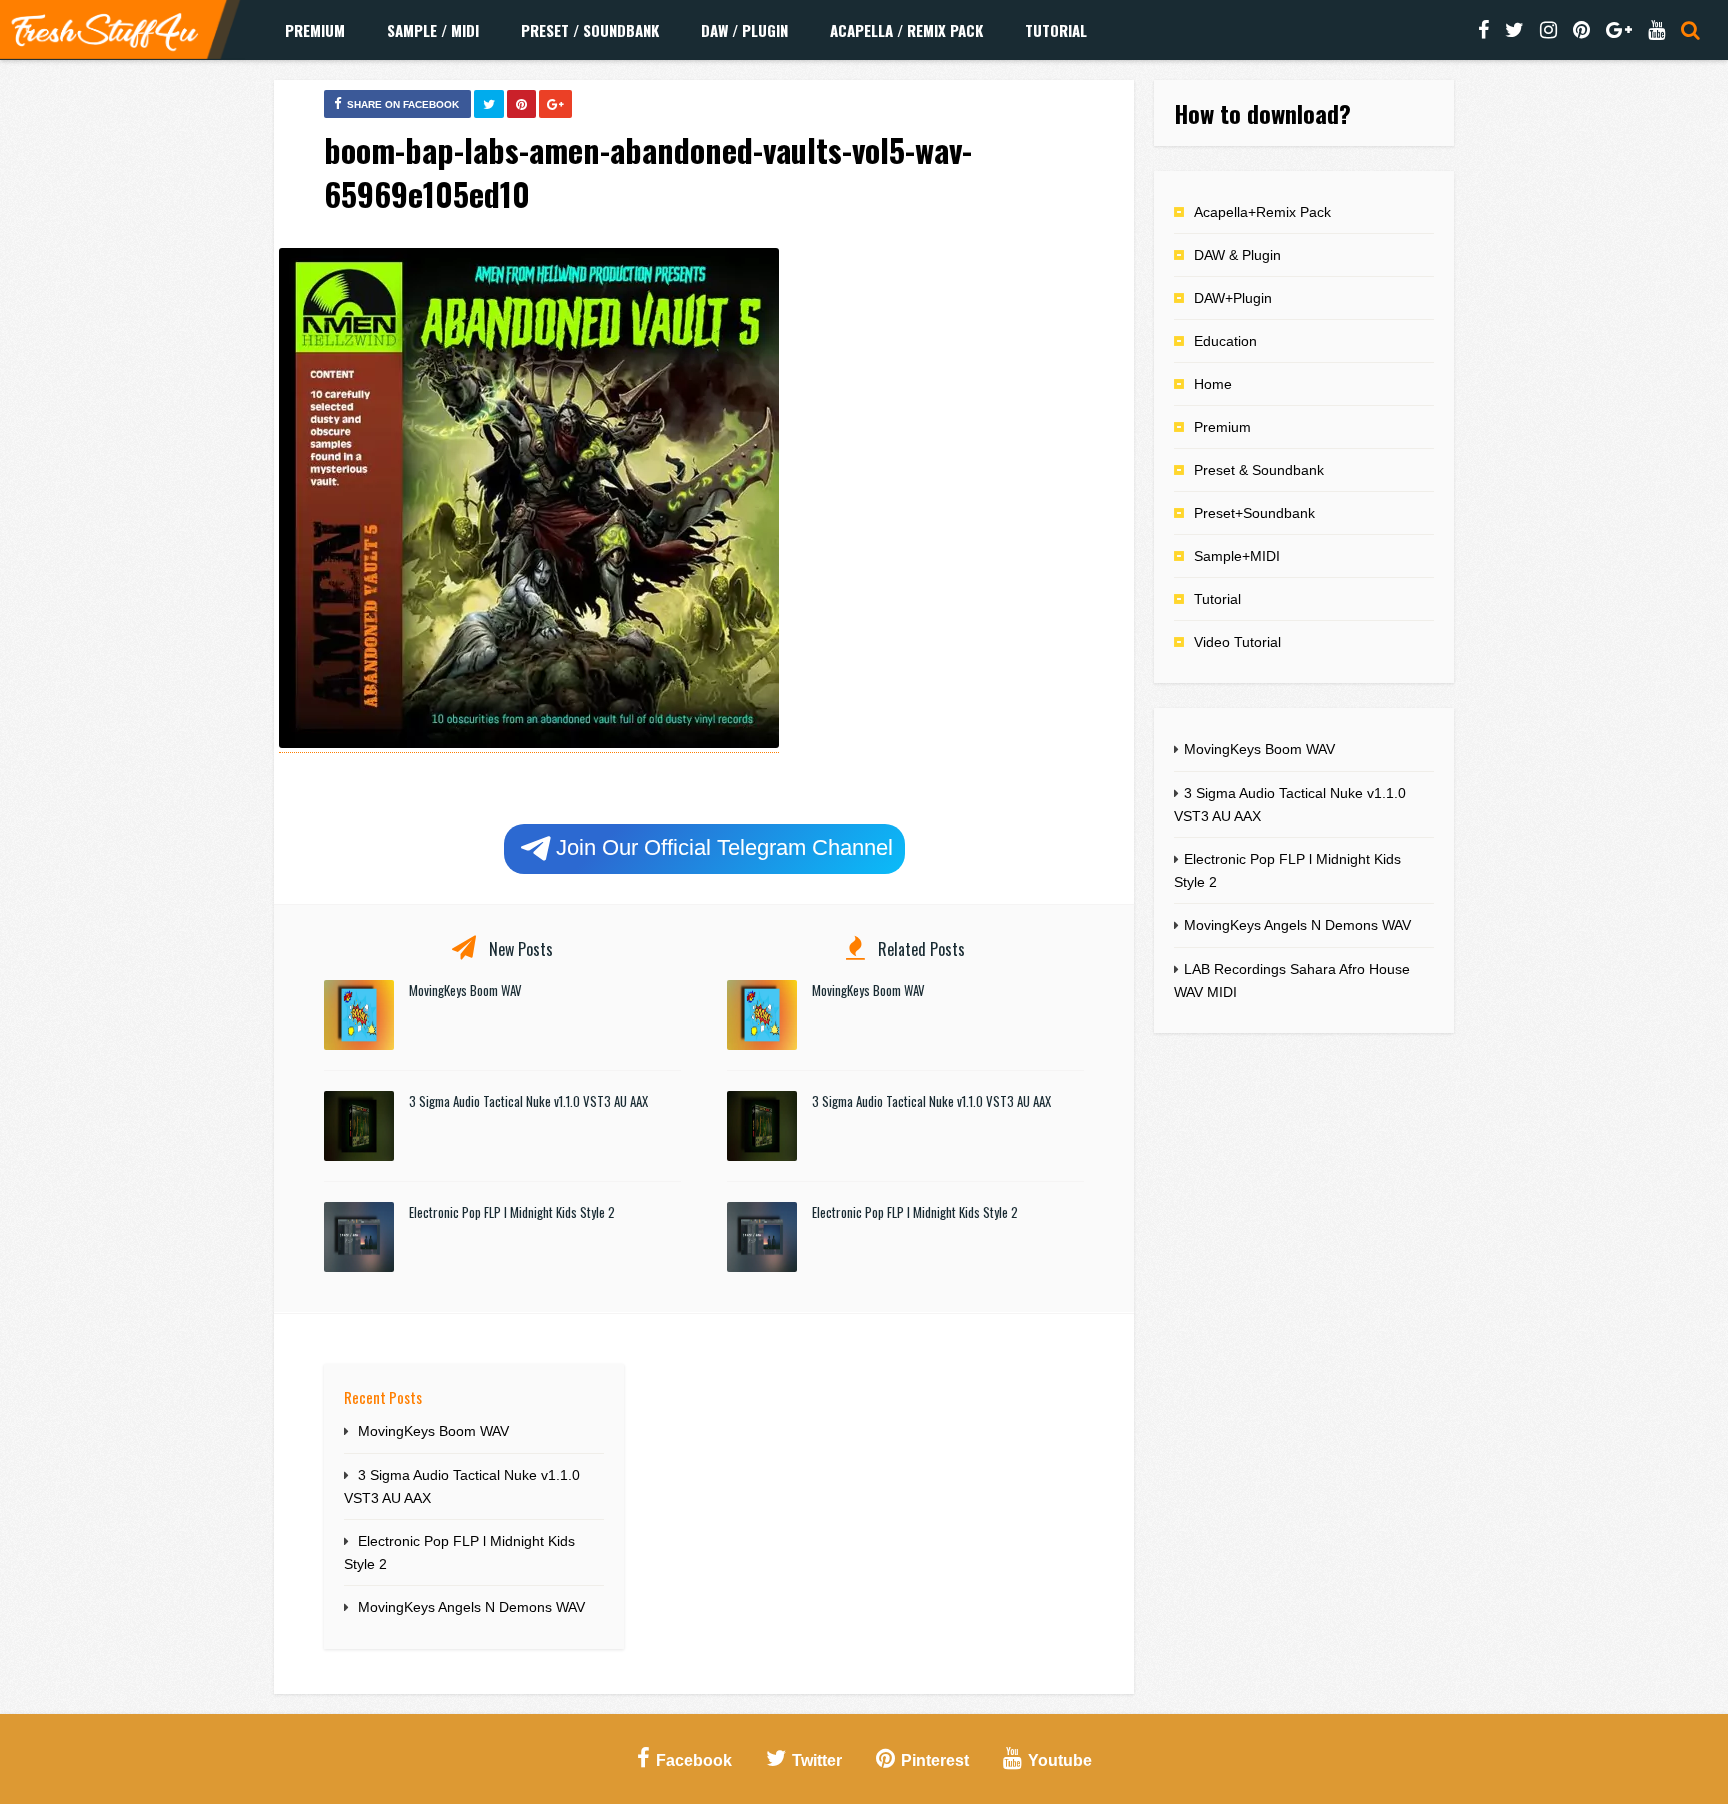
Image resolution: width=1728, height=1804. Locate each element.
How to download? (1262, 113)
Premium (315, 30)
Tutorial (1056, 30)
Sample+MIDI (1237, 556)
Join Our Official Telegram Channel (724, 847)
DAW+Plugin (1233, 298)
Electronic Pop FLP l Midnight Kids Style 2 (512, 1212)
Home (1213, 384)
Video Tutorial (1237, 642)
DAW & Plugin (1237, 255)
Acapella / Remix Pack (906, 30)
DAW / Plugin (744, 30)
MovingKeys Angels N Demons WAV (471, 1607)
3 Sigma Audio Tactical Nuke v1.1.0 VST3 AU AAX (528, 1101)
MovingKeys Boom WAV (465, 990)
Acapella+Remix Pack (1262, 212)
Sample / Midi (433, 30)
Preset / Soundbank (590, 30)
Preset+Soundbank (1254, 513)
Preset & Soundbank (1259, 470)
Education (1225, 341)
